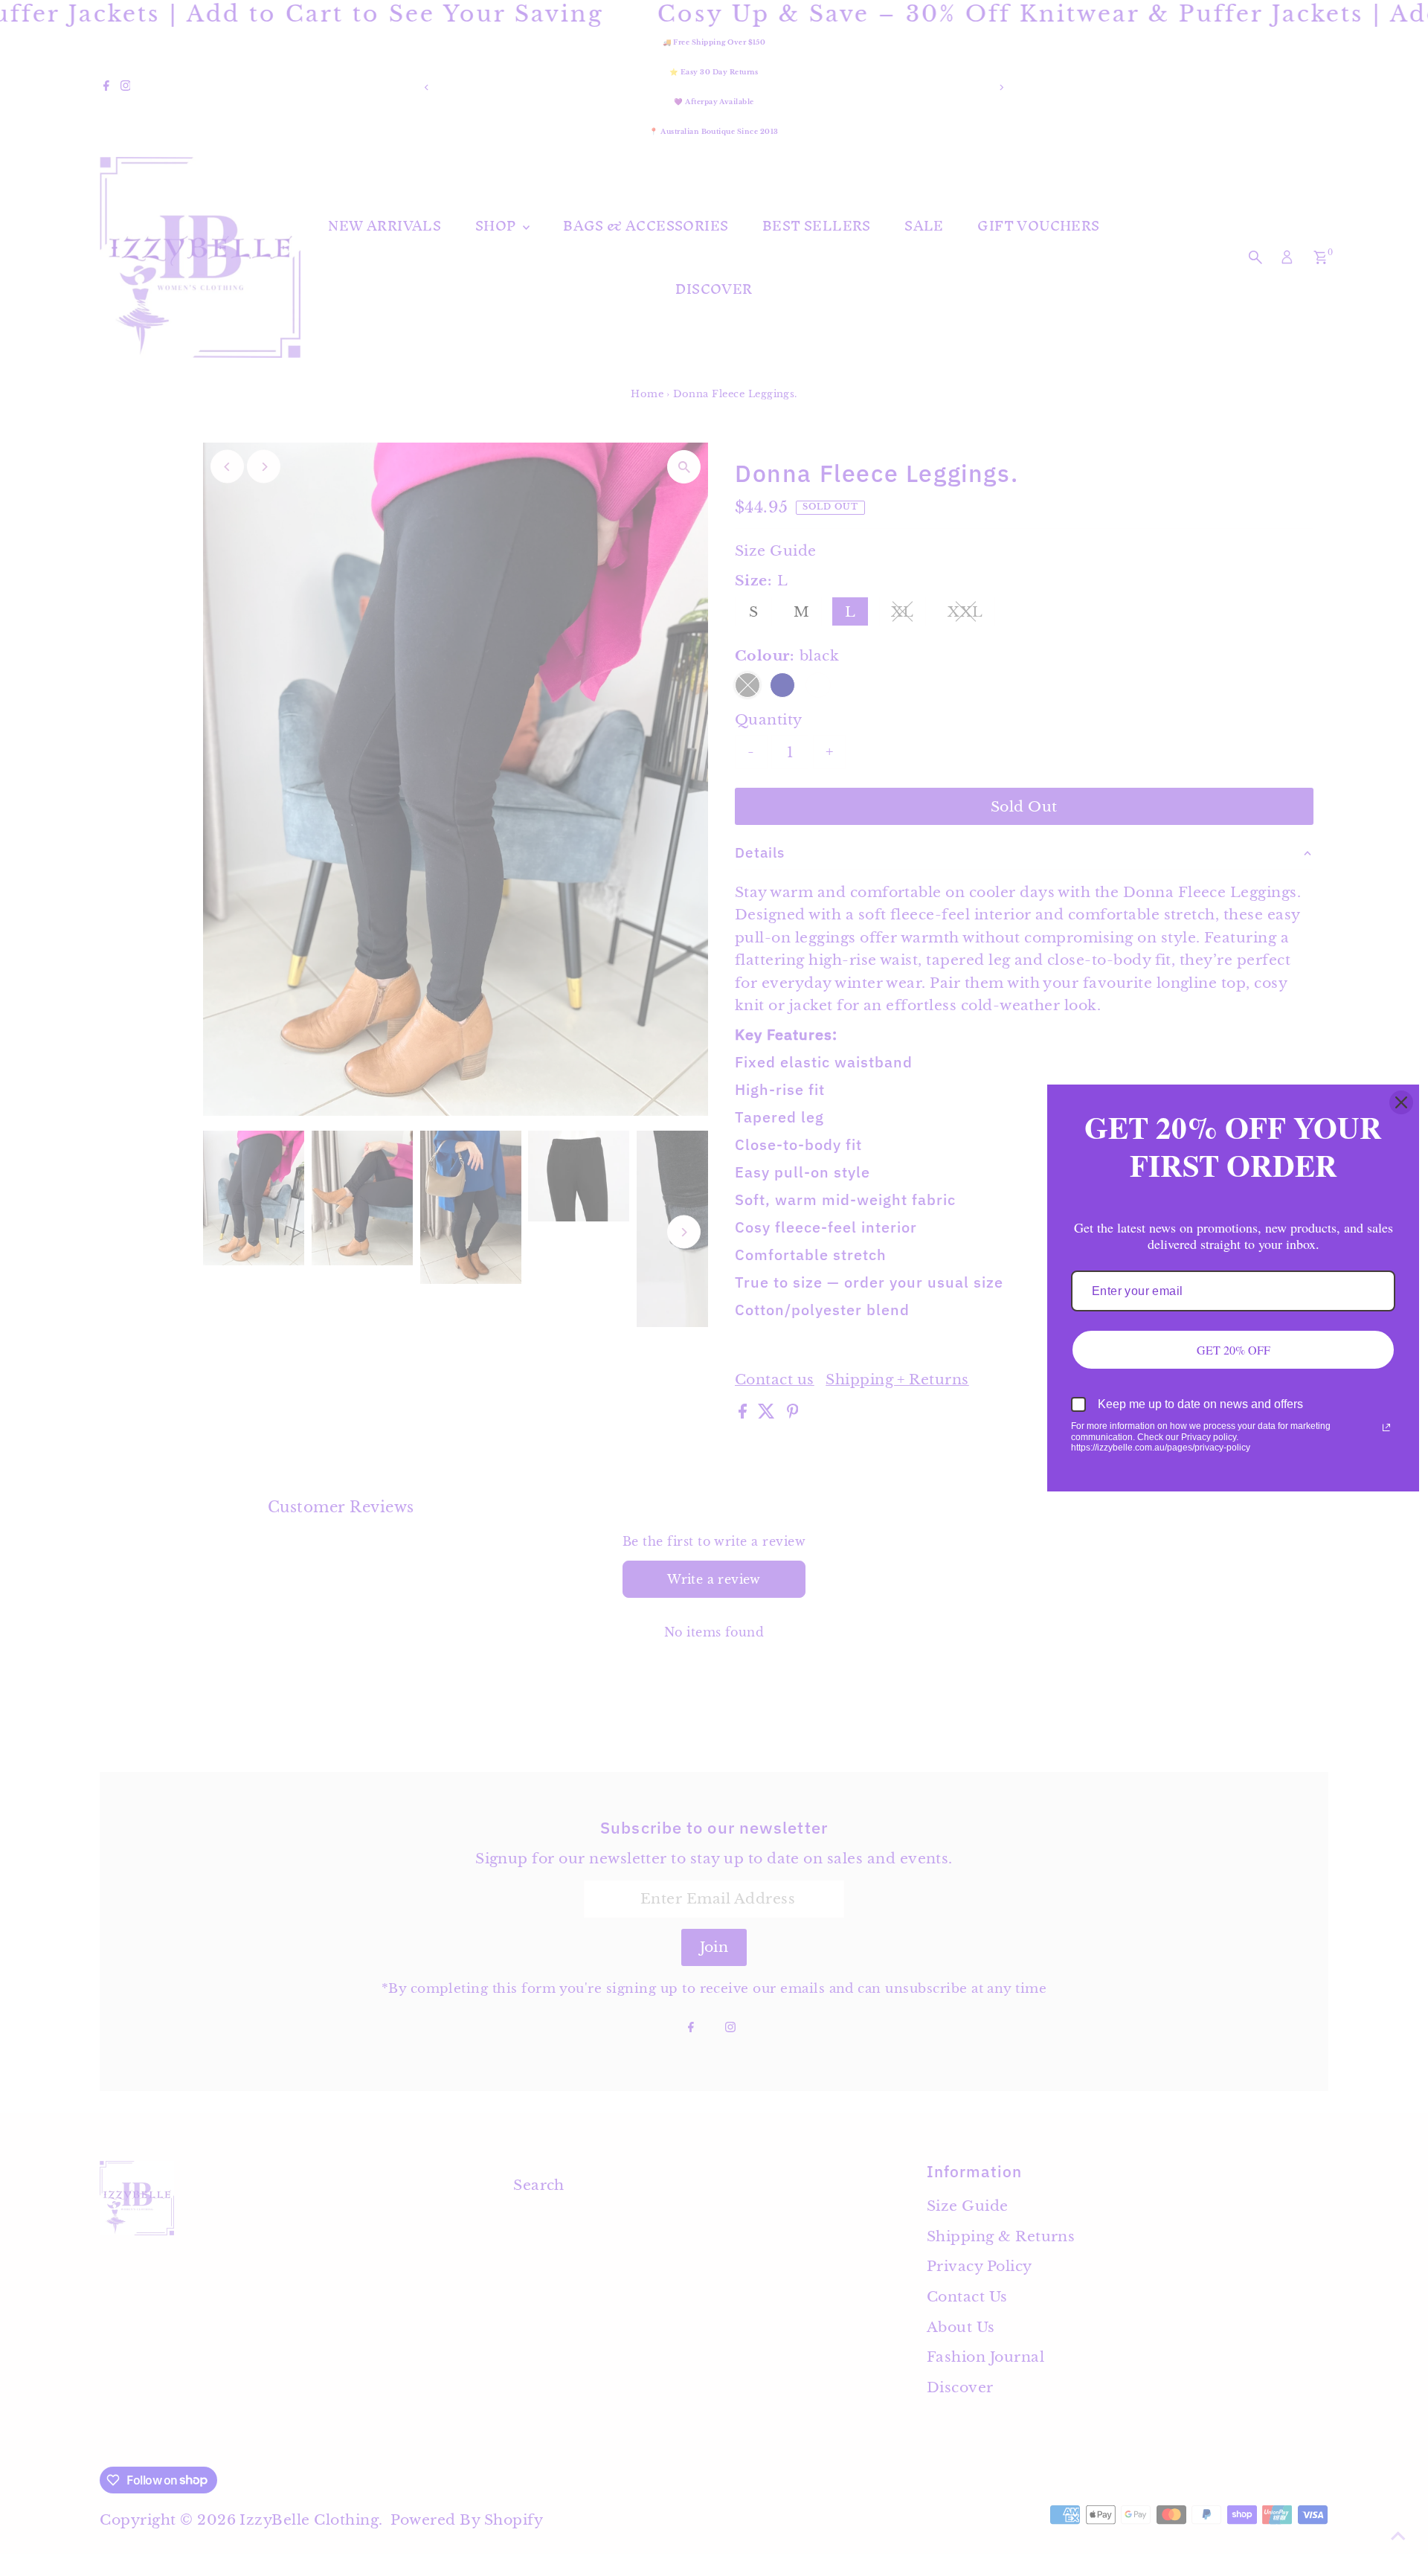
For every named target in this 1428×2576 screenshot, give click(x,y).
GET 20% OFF (1234, 1350)
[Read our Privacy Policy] (1386, 1427)
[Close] (1401, 1102)
